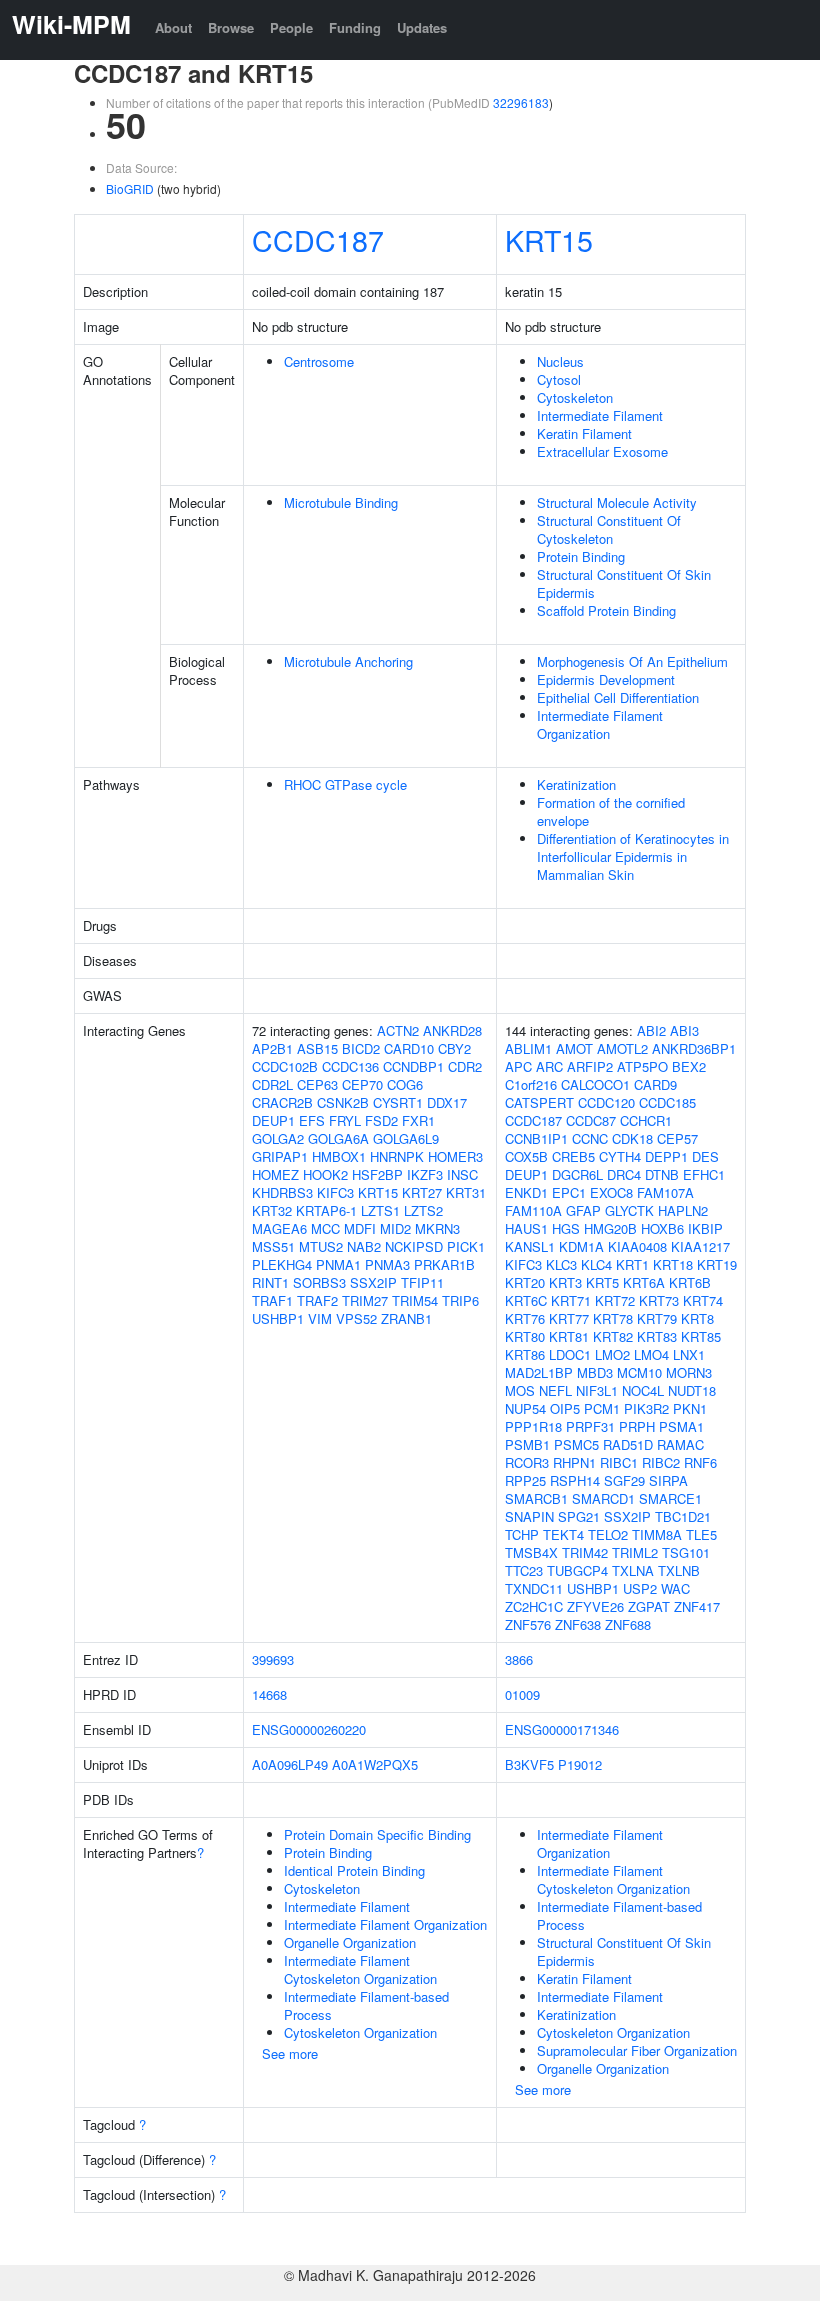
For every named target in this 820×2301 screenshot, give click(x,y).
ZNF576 (528, 1624)
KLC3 (561, 1264)
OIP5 (565, 1408)
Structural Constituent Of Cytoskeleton (609, 529)
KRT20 (525, 1282)
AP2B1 (272, 1048)
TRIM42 (585, 1552)
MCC (325, 1228)
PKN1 (690, 1408)
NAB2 (364, 1246)
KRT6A (644, 1282)
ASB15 (317, 1048)
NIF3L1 (597, 1390)
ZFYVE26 (595, 1606)
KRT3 (565, 1282)
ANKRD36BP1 (694, 1048)
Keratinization (576, 784)
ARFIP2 (590, 1066)
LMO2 (612, 1354)
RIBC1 (619, 1462)
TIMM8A (657, 1534)
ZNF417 (697, 1606)
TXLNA (633, 1570)
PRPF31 (590, 1426)
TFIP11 (422, 1282)
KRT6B (690, 1282)
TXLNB (679, 1570)
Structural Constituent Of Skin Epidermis (624, 583)
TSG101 (686, 1552)
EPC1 (569, 1192)
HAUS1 (526, 1228)
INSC (462, 1174)
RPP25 (525, 1480)
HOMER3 (455, 1156)
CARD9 (655, 1084)
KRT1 (632, 1264)
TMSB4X (531, 1552)
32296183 (521, 102)
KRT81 (569, 1336)
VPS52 (356, 1318)
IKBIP (705, 1228)
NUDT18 (692, 1390)
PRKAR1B (444, 1264)
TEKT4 (563, 1534)
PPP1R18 (533, 1426)
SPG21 (579, 1516)
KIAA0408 (637, 1246)
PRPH (637, 1426)
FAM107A (665, 1192)
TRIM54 (415, 1300)
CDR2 (465, 1066)
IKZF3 (425, 1174)
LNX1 (689, 1354)
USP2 (640, 1588)
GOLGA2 (278, 1138)
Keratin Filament (584, 433)
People (291, 27)
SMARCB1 (536, 1498)
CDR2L (272, 1084)
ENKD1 (526, 1192)
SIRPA (668, 1480)
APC (518, 1066)
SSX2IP (373, 1282)
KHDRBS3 (282, 1192)
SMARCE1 (670, 1498)
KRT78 (613, 1318)
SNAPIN (529, 1516)
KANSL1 (530, 1246)
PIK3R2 (646, 1408)
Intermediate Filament (600, 415)
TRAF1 (272, 1300)
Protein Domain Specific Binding (377, 1834)
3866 (519, 1659)
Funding (355, 27)
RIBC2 (661, 1462)
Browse (231, 27)
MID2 (395, 1228)
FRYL (345, 1120)
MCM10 (639, 1372)
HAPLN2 (683, 1210)
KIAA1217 (700, 1246)
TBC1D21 (683, 1516)
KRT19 (717, 1264)
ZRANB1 (406, 1318)
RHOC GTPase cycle (345, 784)
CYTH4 (620, 1156)
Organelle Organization (350, 1942)
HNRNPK (397, 1156)
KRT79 (657, 1318)
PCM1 (602, 1408)
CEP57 (677, 1138)
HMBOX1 (339, 1156)
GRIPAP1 (280, 1156)
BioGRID (130, 188)
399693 (273, 1659)
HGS (566, 1228)
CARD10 (409, 1048)
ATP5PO (642, 1066)
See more (290, 2053)
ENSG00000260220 (309, 1729)
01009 (522, 1694)
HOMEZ (275, 1174)
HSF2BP (377, 1174)
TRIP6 (460, 1300)
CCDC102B (285, 1066)
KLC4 (596, 1264)
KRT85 (701, 1336)
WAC (675, 1588)
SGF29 (624, 1480)
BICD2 (361, 1048)
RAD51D (628, 1444)
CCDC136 (350, 1066)
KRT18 (673, 1264)
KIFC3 (335, 1192)
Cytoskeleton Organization (360, 2032)
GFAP (583, 1210)
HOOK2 (325, 1174)
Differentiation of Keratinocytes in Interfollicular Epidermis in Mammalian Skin (633, 856)
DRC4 (624, 1174)
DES (705, 1156)
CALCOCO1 (595, 1084)
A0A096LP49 (290, 1764)
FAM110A (533, 1210)
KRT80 (525, 1336)
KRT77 (569, 1318)
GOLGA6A (338, 1138)
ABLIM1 (528, 1048)
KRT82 (613, 1336)
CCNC (590, 1138)
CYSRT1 (398, 1102)
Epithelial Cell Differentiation (618, 697)
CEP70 (362, 1084)
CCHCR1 (646, 1120)
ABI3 (684, 1030)
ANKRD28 (452, 1030)
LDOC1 (570, 1354)
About (173, 27)
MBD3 (595, 1372)
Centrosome (319, 361)
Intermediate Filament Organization (600, 724)
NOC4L (643, 1390)
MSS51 (273, 1246)
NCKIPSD (414, 1246)
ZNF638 (578, 1624)
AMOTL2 (622, 1048)
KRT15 (549, 239)
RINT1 (270, 1282)
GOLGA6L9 (406, 1138)
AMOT (574, 1048)
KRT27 (422, 1192)
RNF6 (700, 1462)
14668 (269, 1694)
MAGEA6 (279, 1228)
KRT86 (525, 1354)
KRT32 (272, 1210)
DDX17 (447, 1102)
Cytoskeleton (575, 397)
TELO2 (608, 1534)
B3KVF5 (529, 1764)
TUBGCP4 (577, 1570)
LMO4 (651, 1354)
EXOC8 (611, 1192)
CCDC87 (591, 1120)
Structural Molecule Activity (617, 502)
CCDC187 (318, 239)
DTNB (662, 1174)
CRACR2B (282, 1102)
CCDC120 (606, 1102)
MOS (520, 1390)
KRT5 (602, 1282)
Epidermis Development (606, 679)
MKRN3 (437, 1228)
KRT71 (571, 1300)
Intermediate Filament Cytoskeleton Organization (360, 1969)
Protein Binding (581, 556)
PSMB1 (527, 1444)
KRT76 (525, 1318)
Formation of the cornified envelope (611, 811)
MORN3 (689, 1372)
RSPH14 (575, 1480)
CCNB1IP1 (536, 1138)
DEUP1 (273, 1120)
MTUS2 (321, 1246)
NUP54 (525, 1408)
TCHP (522, 1534)
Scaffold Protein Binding (606, 610)
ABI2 (651, 1030)
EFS (312, 1120)
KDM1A (581, 1246)
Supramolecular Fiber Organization (637, 2050)
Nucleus (560, 361)
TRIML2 (635, 1552)
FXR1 (418, 1120)
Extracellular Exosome (602, 451)
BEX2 (689, 1066)
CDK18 (632, 1138)
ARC (549, 1066)
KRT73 (659, 1300)
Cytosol (559, 379)
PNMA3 (387, 1264)
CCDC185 (667, 1102)
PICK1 (466, 1246)
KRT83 (657, 1336)
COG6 (405, 1084)
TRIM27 (365, 1300)
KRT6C (526, 1300)
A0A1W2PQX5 (375, 1764)
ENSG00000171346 (562, 1729)
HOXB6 (662, 1228)
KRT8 (697, 1318)
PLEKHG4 (282, 1264)
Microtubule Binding (341, 502)
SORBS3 (319, 1282)
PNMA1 (338, 1264)
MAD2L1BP (539, 1372)
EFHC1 (704, 1174)
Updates (422, 27)
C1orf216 (531, 1084)
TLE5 (701, 1534)
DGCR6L (577, 1174)
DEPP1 (666, 1156)
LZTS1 (380, 1210)
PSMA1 (681, 1426)
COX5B (526, 1156)
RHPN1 (574, 1462)
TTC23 (524, 1570)
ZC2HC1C (534, 1606)
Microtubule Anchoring (348, 661)
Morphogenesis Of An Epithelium (632, 661)
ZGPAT (649, 1606)
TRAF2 (317, 1300)
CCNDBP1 (413, 1066)
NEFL (555, 1390)
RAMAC (680, 1444)
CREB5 (573, 1156)
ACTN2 (398, 1030)
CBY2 (454, 1048)
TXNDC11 (534, 1588)
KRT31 (466, 1192)
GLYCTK (629, 1210)
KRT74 (703, 1300)
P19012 (580, 1764)
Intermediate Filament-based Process (366, 2005)
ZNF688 (628, 1624)
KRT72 (615, 1300)
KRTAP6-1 (326, 1210)
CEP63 (317, 1084)
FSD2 (381, 1120)
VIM (320, 1318)
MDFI (360, 1228)
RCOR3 (527, 1462)
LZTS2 (423, 1210)
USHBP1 (278, 1318)
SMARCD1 (603, 1498)
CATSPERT (539, 1102)
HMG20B (610, 1228)
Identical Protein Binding (354, 1870)
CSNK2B (343, 1102)
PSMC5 (576, 1444)
